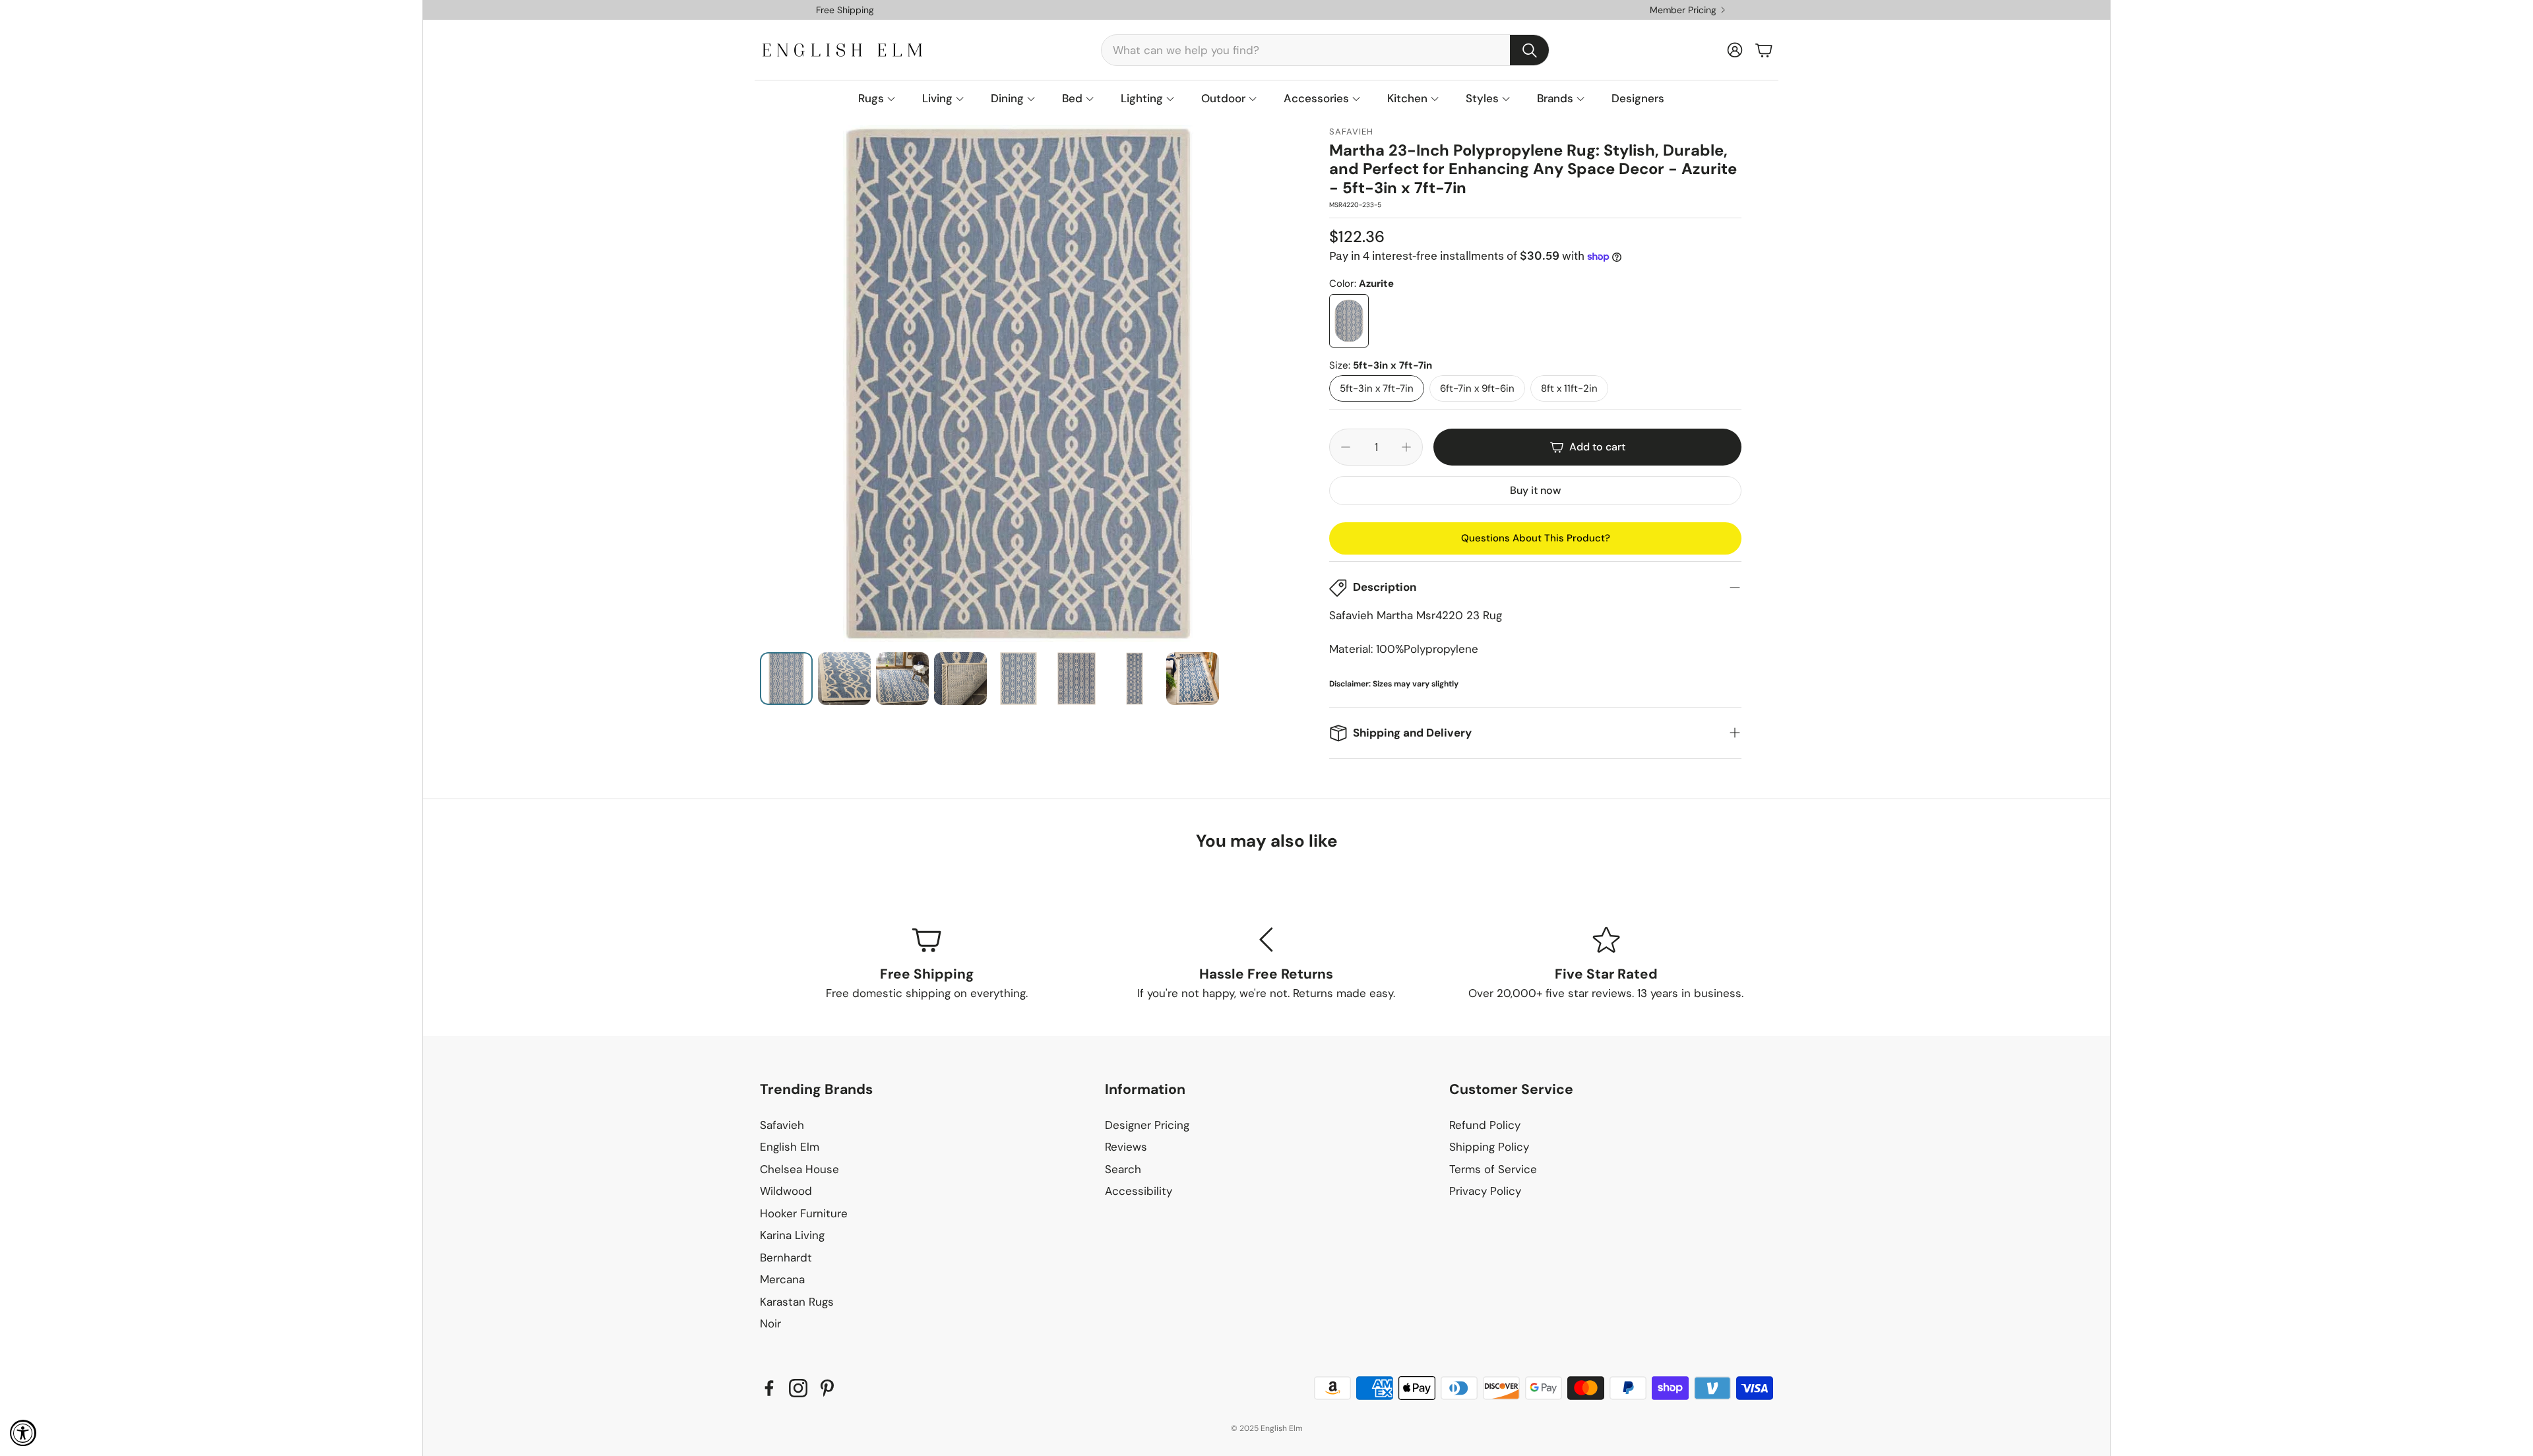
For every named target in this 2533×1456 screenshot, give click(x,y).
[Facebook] (769, 1388)
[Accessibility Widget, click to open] (23, 1433)
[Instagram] (798, 1388)
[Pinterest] (827, 1388)
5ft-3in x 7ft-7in (1377, 388)
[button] (1325, 50)
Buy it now (1535, 490)
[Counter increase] (1406, 447)
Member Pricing (1683, 10)
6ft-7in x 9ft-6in (1477, 388)
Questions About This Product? (1536, 538)
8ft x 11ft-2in (1569, 388)
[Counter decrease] (1346, 447)
